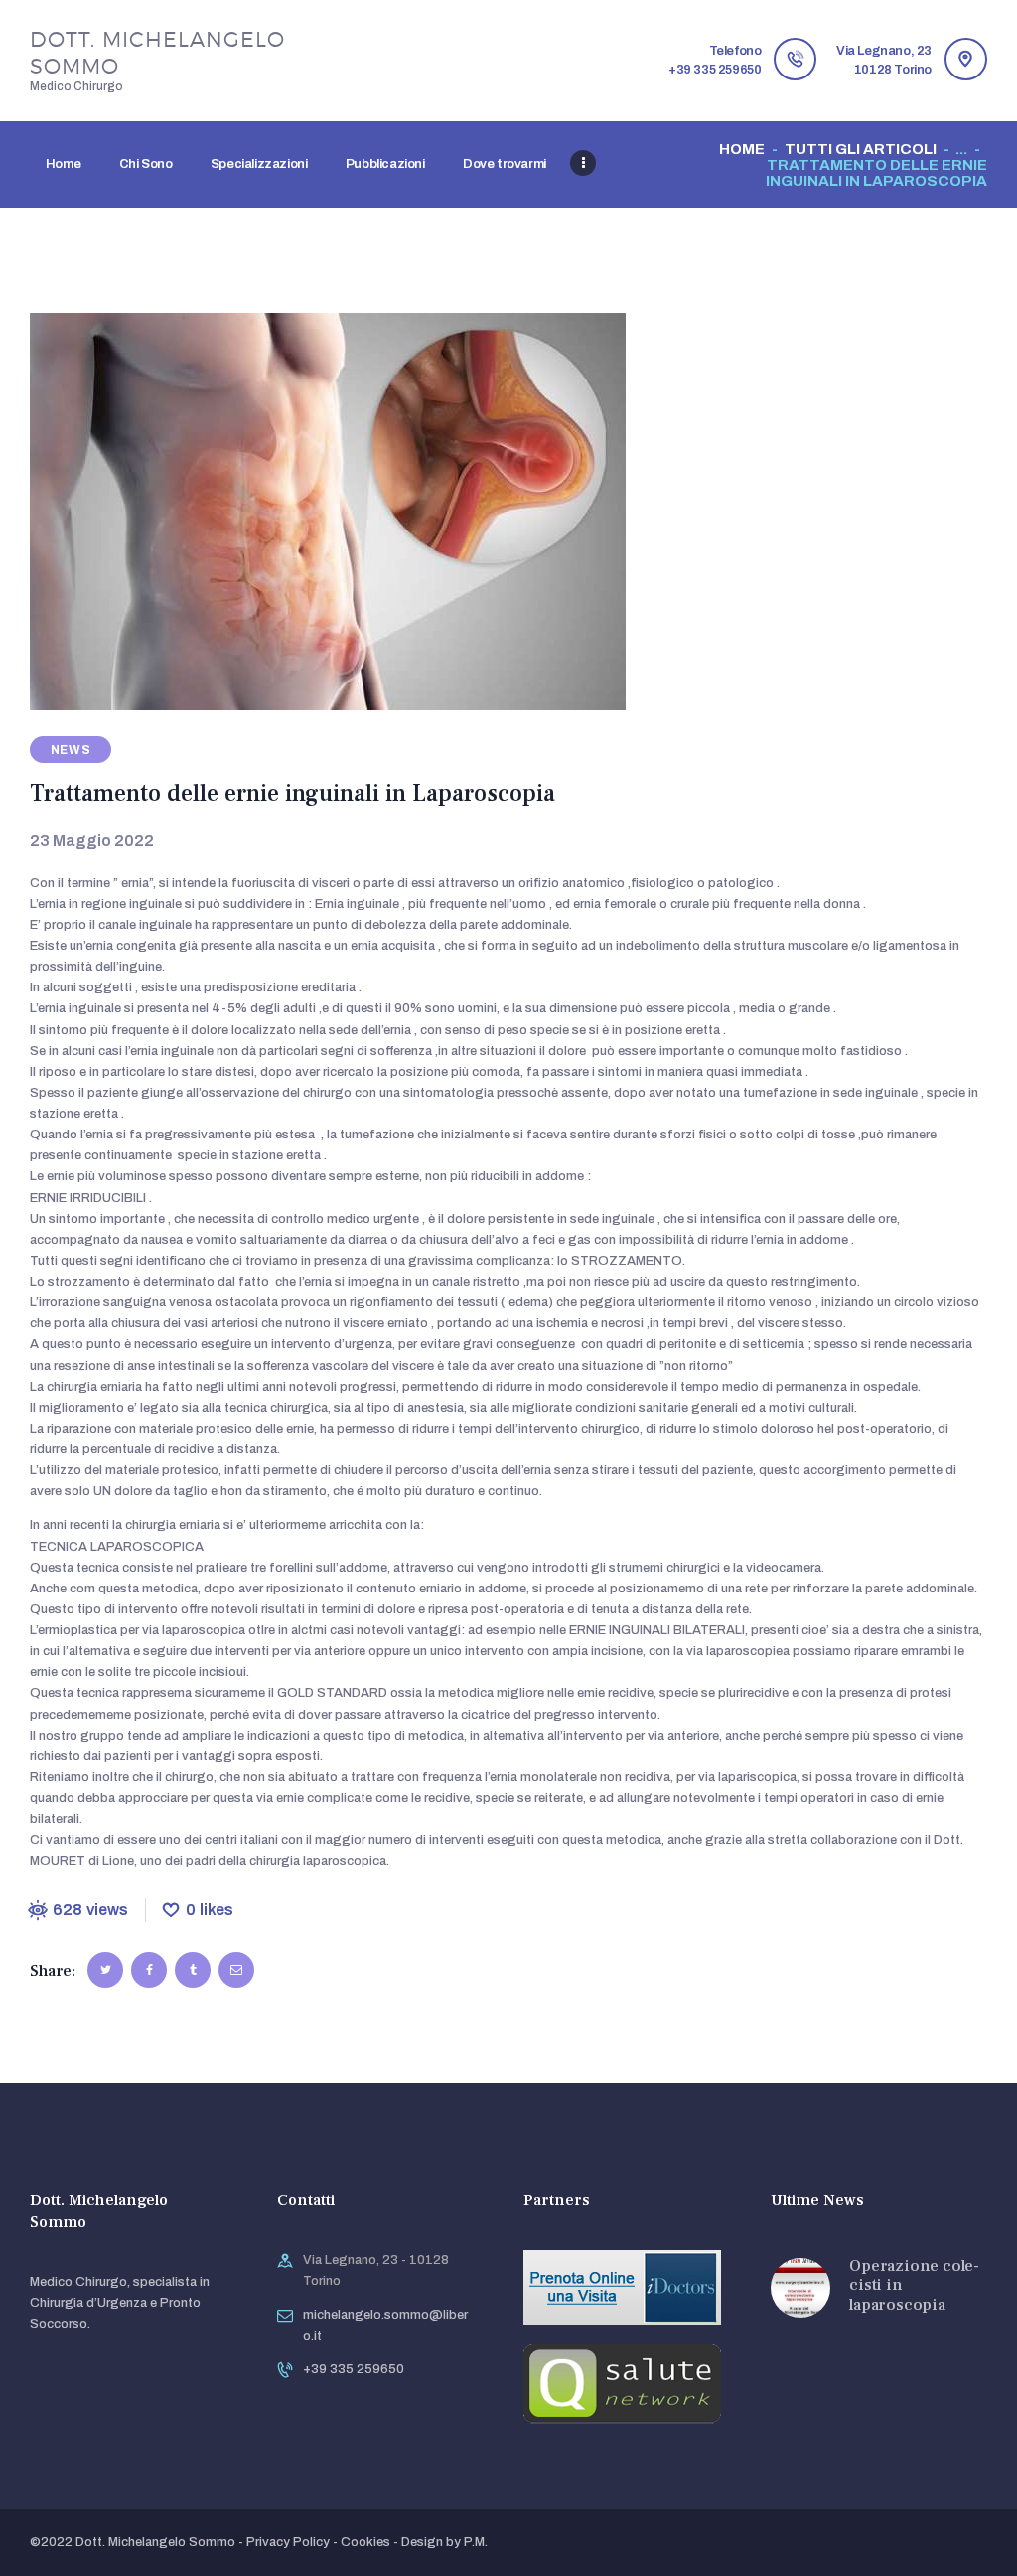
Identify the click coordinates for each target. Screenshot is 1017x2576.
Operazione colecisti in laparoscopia (914, 2285)
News (71, 750)
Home (742, 149)
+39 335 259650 (354, 2369)
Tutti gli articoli (861, 149)
